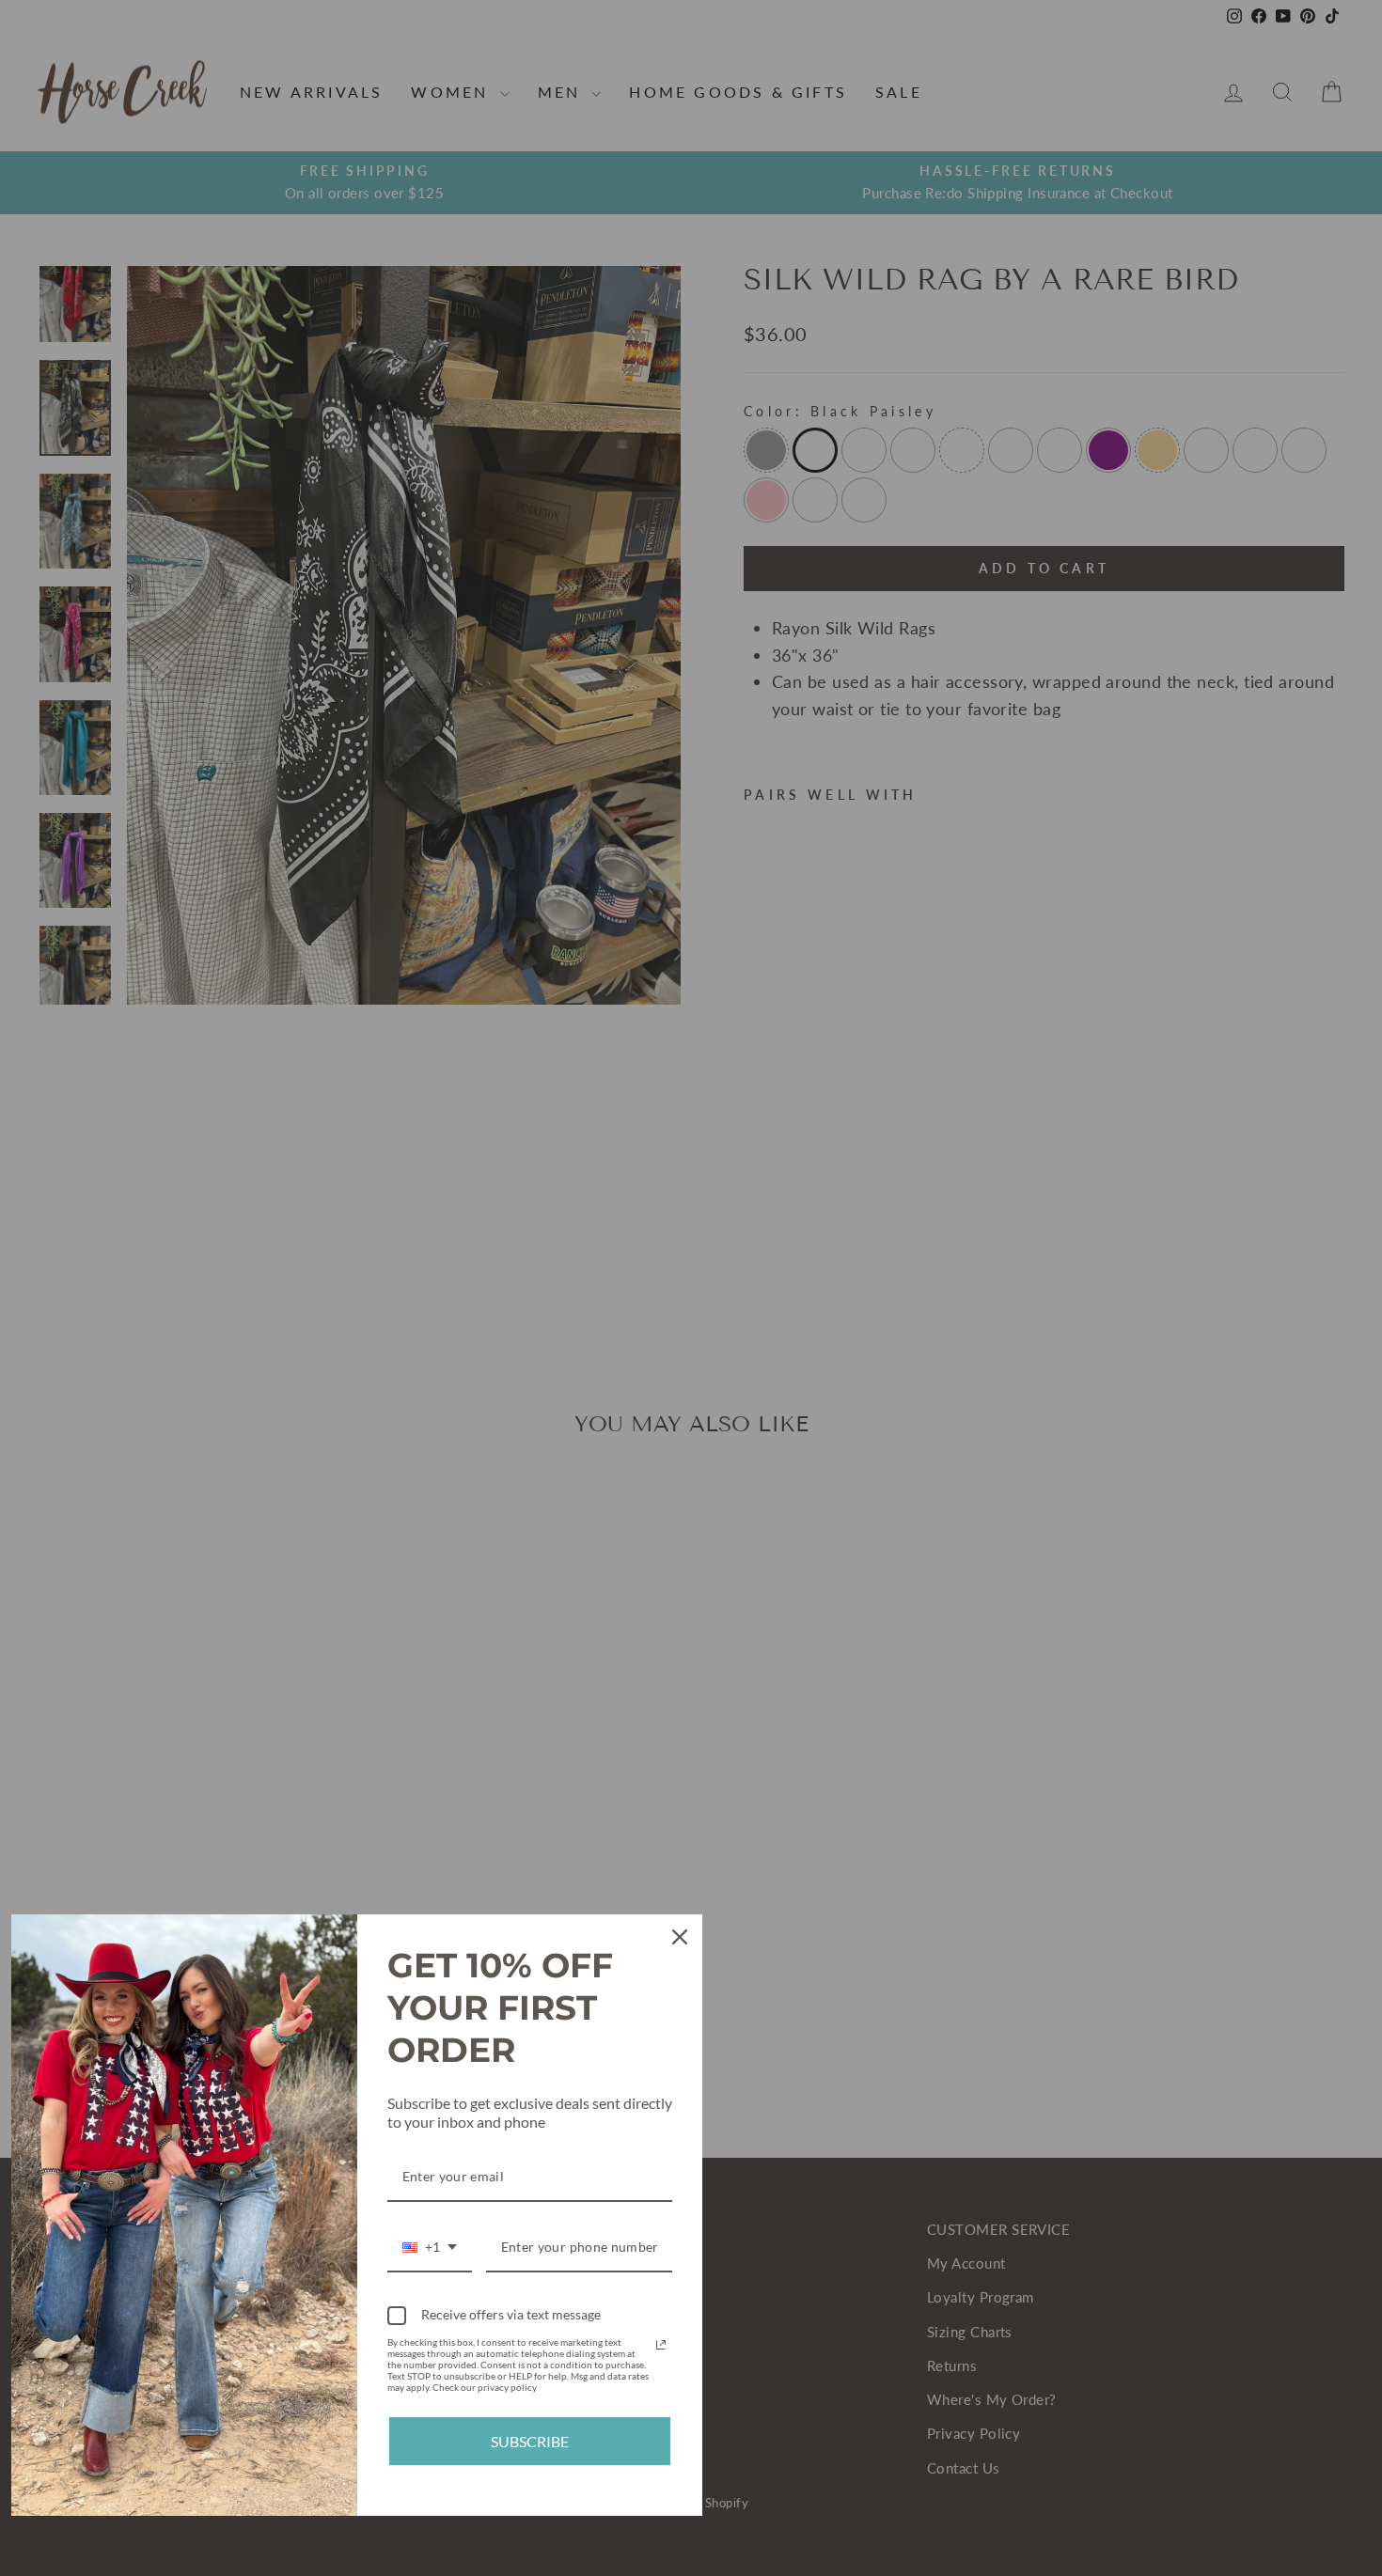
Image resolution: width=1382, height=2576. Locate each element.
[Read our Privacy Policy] (661, 2345)
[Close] (680, 1937)
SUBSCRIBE (530, 2441)
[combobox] (430, 2248)
